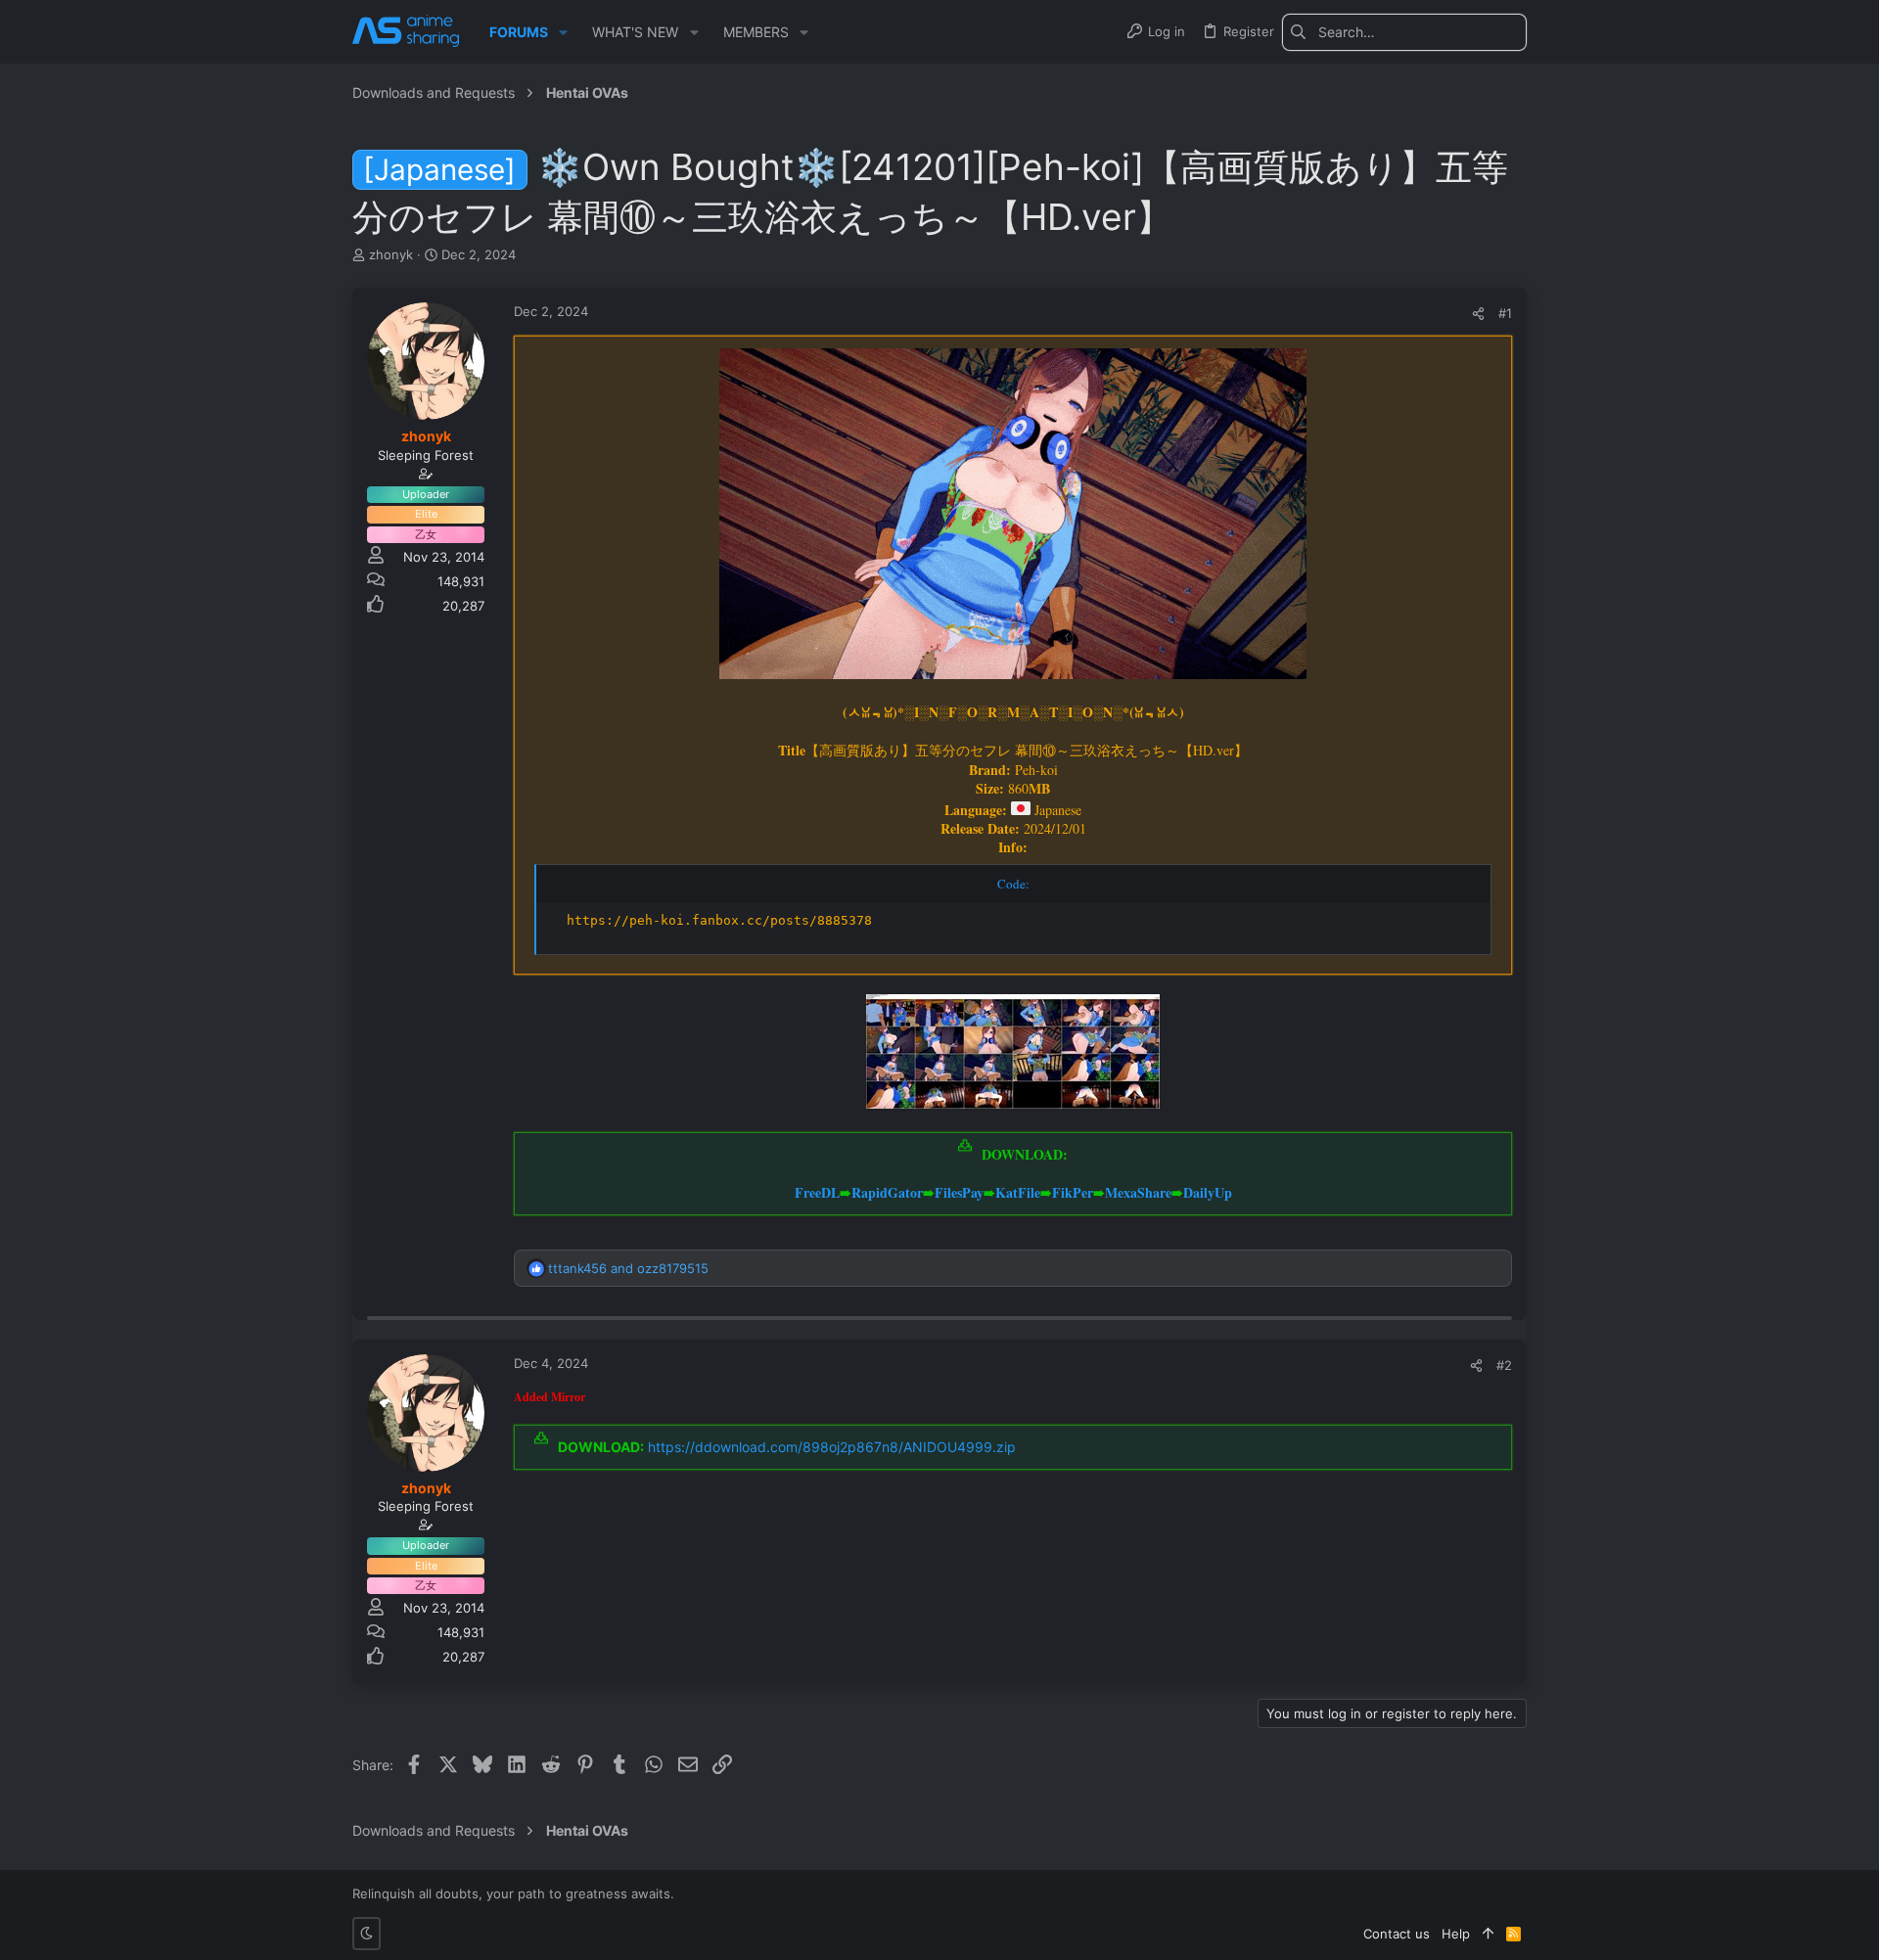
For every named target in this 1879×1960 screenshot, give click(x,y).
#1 (1505, 313)
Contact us (1397, 1934)
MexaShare (1138, 1192)
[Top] (1488, 1934)
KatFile (1018, 1192)
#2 (1504, 1365)
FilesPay (959, 1192)
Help (1456, 1934)
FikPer (1073, 1192)
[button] (563, 32)
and (628, 1268)
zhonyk (391, 254)
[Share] (1478, 314)
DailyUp (1208, 1192)
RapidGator (887, 1192)
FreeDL (817, 1192)
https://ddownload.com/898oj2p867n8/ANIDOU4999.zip (832, 1447)
